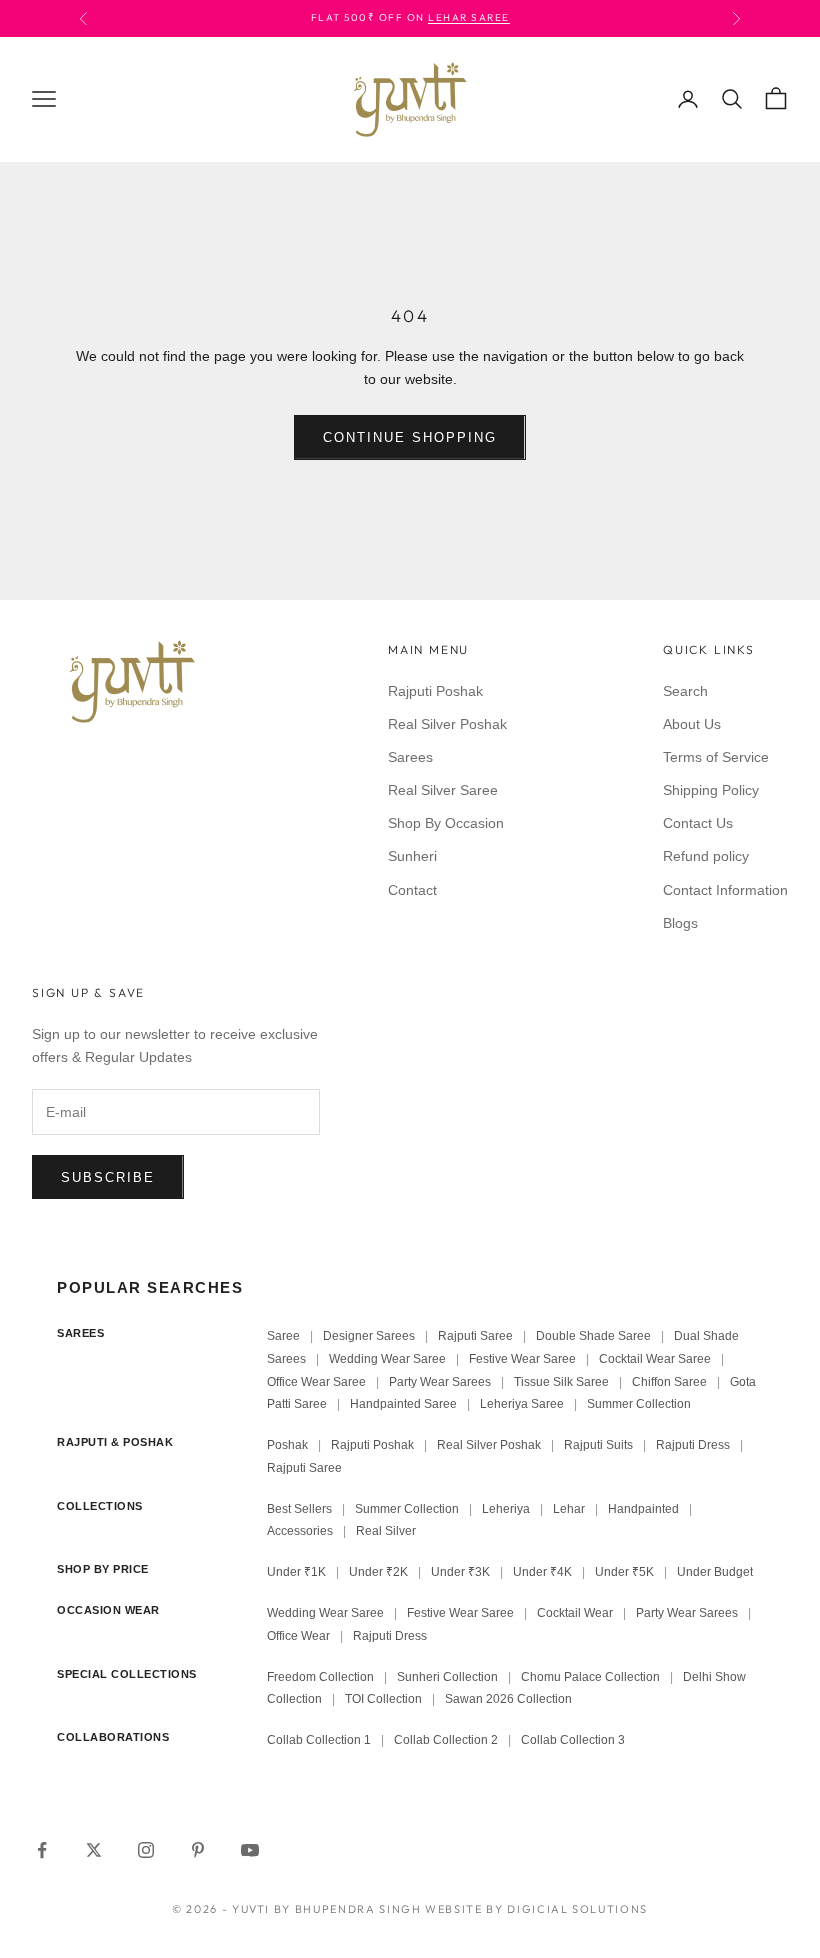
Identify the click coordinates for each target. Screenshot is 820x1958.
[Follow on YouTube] (250, 1850)
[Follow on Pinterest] (198, 1850)
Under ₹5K (624, 1572)
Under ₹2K (378, 1572)
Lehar (569, 1509)
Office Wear (298, 1636)
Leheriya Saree (522, 1404)
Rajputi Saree (475, 1336)
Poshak (287, 1445)
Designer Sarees (369, 1336)
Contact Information (725, 890)
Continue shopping (409, 437)
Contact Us (698, 823)
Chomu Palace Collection (590, 1677)
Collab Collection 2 (447, 1740)
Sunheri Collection (447, 1677)
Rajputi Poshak (435, 691)
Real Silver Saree (443, 790)
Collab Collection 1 (320, 1740)
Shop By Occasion (446, 823)
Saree (283, 1336)
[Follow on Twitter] (94, 1850)
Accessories (300, 1531)
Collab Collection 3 (573, 1740)
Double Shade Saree (593, 1336)
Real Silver (386, 1531)
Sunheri (412, 856)
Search (685, 691)
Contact (412, 890)
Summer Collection (639, 1404)
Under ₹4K (542, 1572)
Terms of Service (716, 757)
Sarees (410, 757)
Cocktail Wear (575, 1613)
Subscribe (108, 1177)
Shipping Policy (711, 790)
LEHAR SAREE (469, 17)
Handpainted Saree (403, 1404)
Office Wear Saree (316, 1382)
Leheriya (506, 1509)
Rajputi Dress (693, 1445)
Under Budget (715, 1572)
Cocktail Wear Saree (655, 1359)
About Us (692, 724)
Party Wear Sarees (440, 1382)
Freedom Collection (320, 1677)
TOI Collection (383, 1699)
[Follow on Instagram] (146, 1850)
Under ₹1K (296, 1572)
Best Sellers (299, 1509)
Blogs (680, 923)
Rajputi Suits (598, 1445)
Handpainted (643, 1509)
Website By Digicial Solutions (536, 1909)
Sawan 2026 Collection (508, 1699)
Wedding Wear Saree (387, 1359)
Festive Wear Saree (522, 1359)
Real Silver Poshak (447, 724)
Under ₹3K (460, 1572)
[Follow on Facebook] (42, 1850)
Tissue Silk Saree (561, 1382)
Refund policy (706, 856)
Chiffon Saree (669, 1382)
